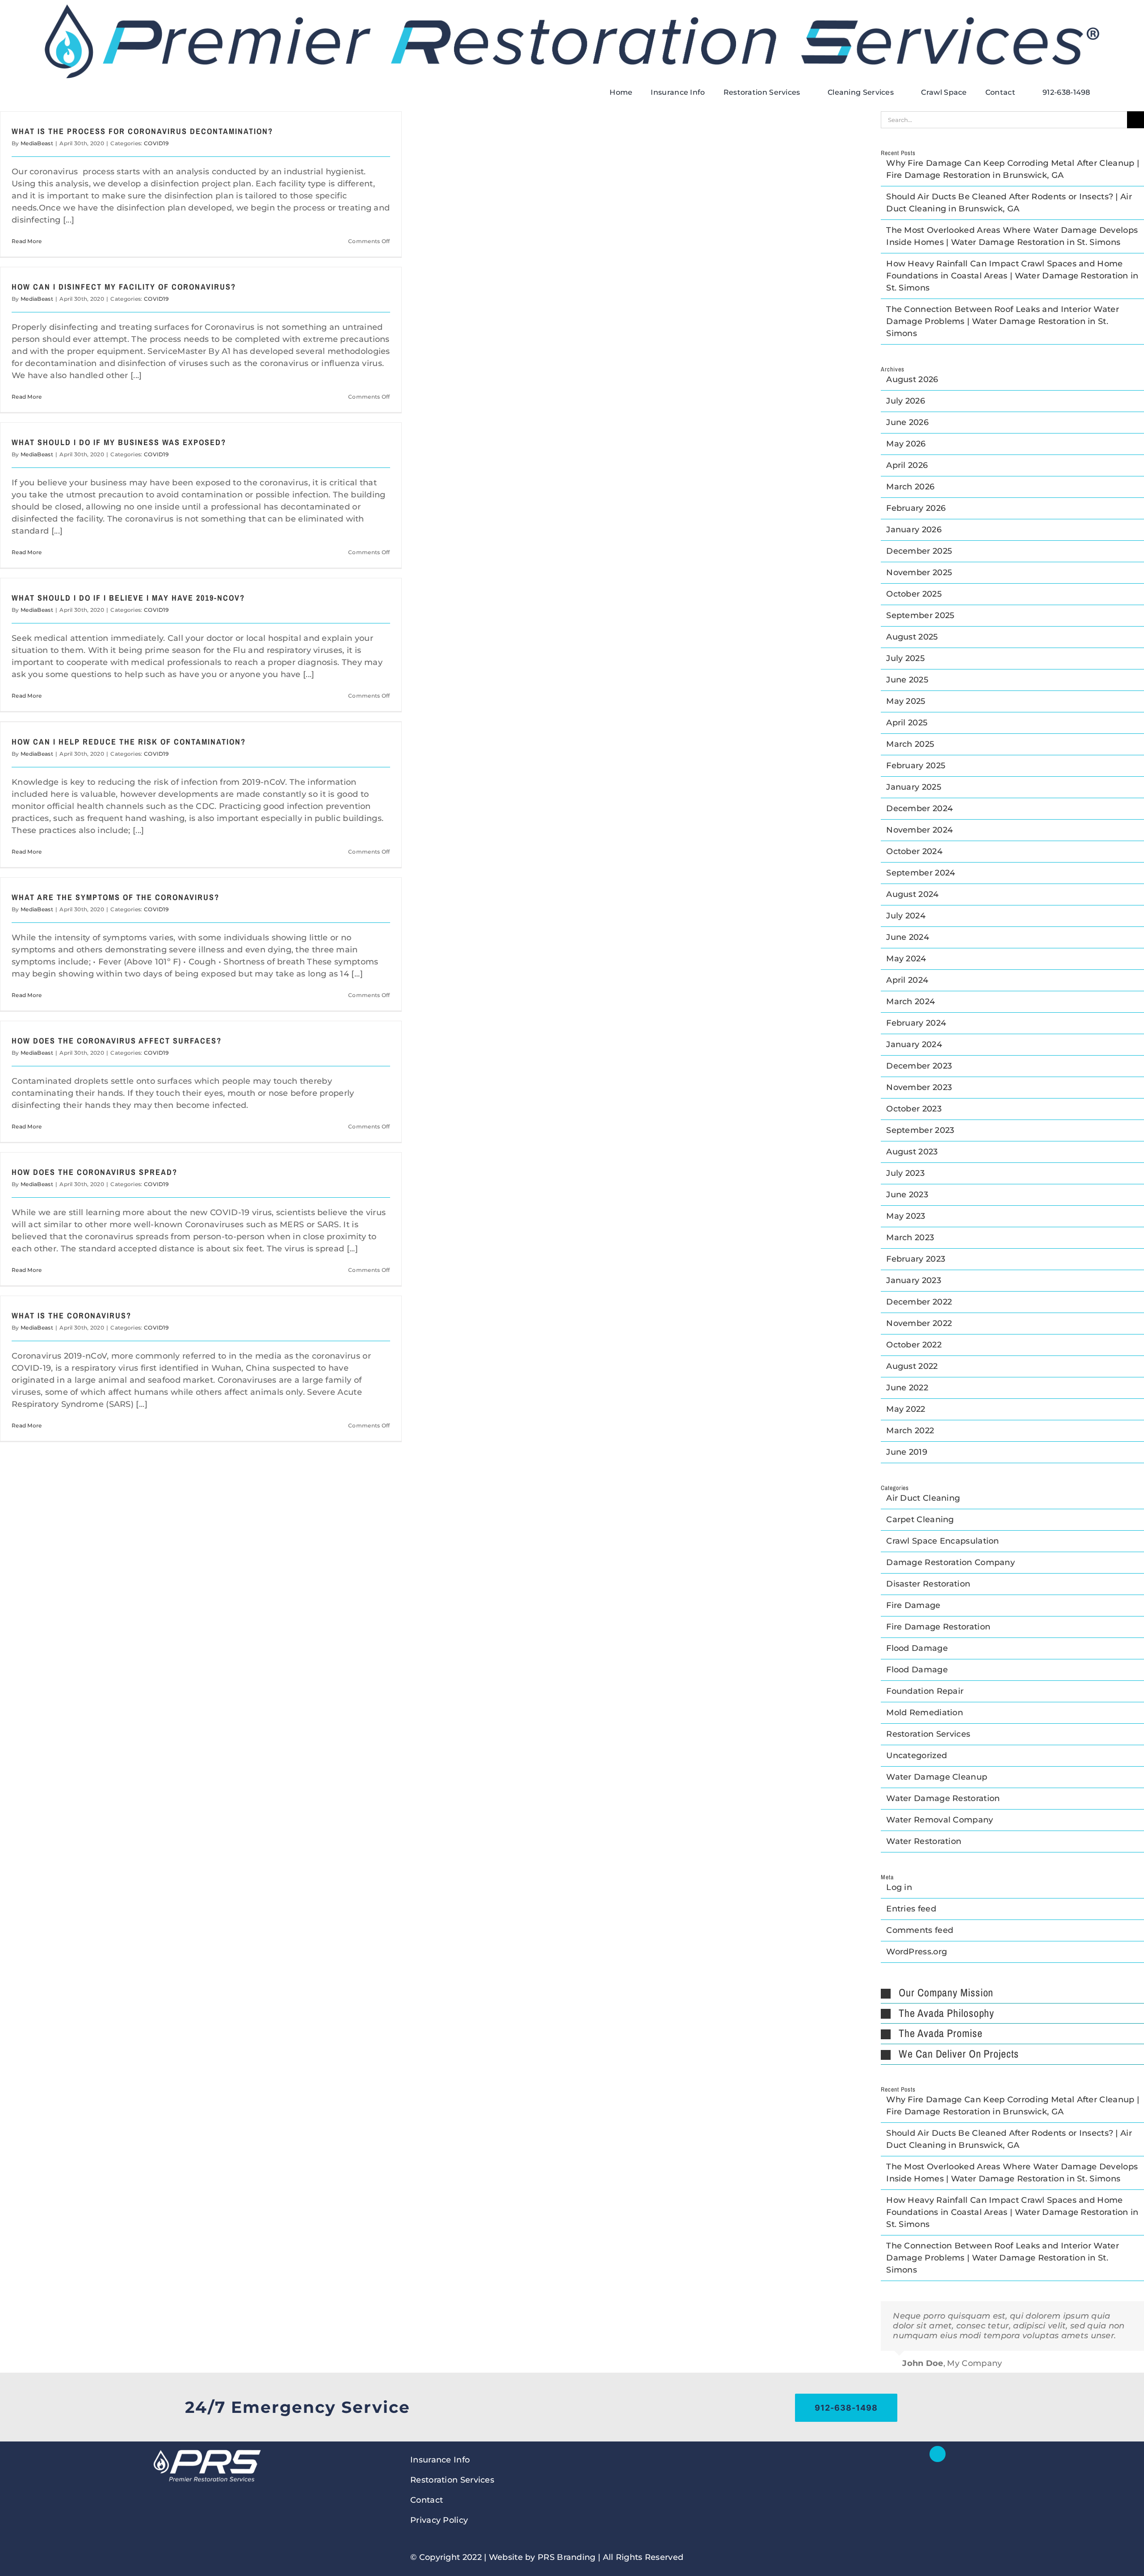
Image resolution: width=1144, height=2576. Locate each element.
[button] (1012, 1993)
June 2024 (908, 937)
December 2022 (919, 1302)
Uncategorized (917, 1755)
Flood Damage (917, 1648)
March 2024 (911, 1002)
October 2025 (914, 594)
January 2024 (914, 1044)
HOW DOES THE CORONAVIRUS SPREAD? (95, 1172)
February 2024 (916, 1023)
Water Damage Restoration (943, 1798)
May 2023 (906, 1216)
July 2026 (906, 401)
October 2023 (914, 1109)
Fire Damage (913, 1605)
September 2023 (920, 1130)
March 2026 (910, 487)
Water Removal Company (940, 1820)
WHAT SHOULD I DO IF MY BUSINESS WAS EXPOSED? (119, 442)
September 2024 (921, 873)
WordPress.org (917, 1952)
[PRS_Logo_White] (206, 2450)
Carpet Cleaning (920, 1520)
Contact (427, 2500)
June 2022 (907, 1388)
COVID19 (156, 143)
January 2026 (914, 530)
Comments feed (920, 1930)
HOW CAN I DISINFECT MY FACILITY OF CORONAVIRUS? (124, 287)
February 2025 (916, 766)
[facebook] (938, 2454)
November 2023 (919, 1087)
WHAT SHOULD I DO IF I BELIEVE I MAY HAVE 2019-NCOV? (128, 598)
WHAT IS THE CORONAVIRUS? (71, 1315)
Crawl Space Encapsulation (943, 1541)
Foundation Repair (925, 1691)
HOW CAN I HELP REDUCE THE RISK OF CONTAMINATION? (129, 742)
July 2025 (905, 658)
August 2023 (912, 1152)
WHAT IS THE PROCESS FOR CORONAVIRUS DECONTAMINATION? (142, 131)
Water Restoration (924, 1841)
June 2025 (907, 680)
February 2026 (916, 508)
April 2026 (907, 465)
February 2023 (916, 1259)
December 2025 (919, 551)
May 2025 (906, 701)
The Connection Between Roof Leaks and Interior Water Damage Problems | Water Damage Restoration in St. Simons (1003, 321)
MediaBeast (37, 143)
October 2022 (914, 1345)
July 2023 (905, 1173)
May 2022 (906, 1409)
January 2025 (914, 787)
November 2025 (919, 572)
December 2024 (919, 808)
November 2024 (919, 830)
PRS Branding (567, 2557)
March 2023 (910, 1237)
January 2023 (914, 1280)
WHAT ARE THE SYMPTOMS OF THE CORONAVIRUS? (116, 897)
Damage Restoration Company (951, 1562)
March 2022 (910, 1431)
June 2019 (907, 1452)
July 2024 (906, 916)
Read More (27, 241)
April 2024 (907, 980)
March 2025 (910, 744)
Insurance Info (440, 2460)
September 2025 (920, 615)
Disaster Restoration (928, 1584)
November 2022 (919, 1323)
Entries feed (911, 1909)
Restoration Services (928, 1734)
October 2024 (914, 851)
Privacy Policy (439, 2520)
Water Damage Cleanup (937, 1777)
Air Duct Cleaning (923, 1498)
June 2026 (907, 422)
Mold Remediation (925, 1713)
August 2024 (912, 894)
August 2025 (912, 637)
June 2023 (907, 1195)
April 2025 (907, 723)
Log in (899, 1887)
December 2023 (919, 1066)
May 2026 (906, 444)
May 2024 (906, 959)
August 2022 (912, 1366)
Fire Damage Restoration (938, 1627)
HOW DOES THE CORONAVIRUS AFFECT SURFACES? (117, 1041)
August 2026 (912, 379)
